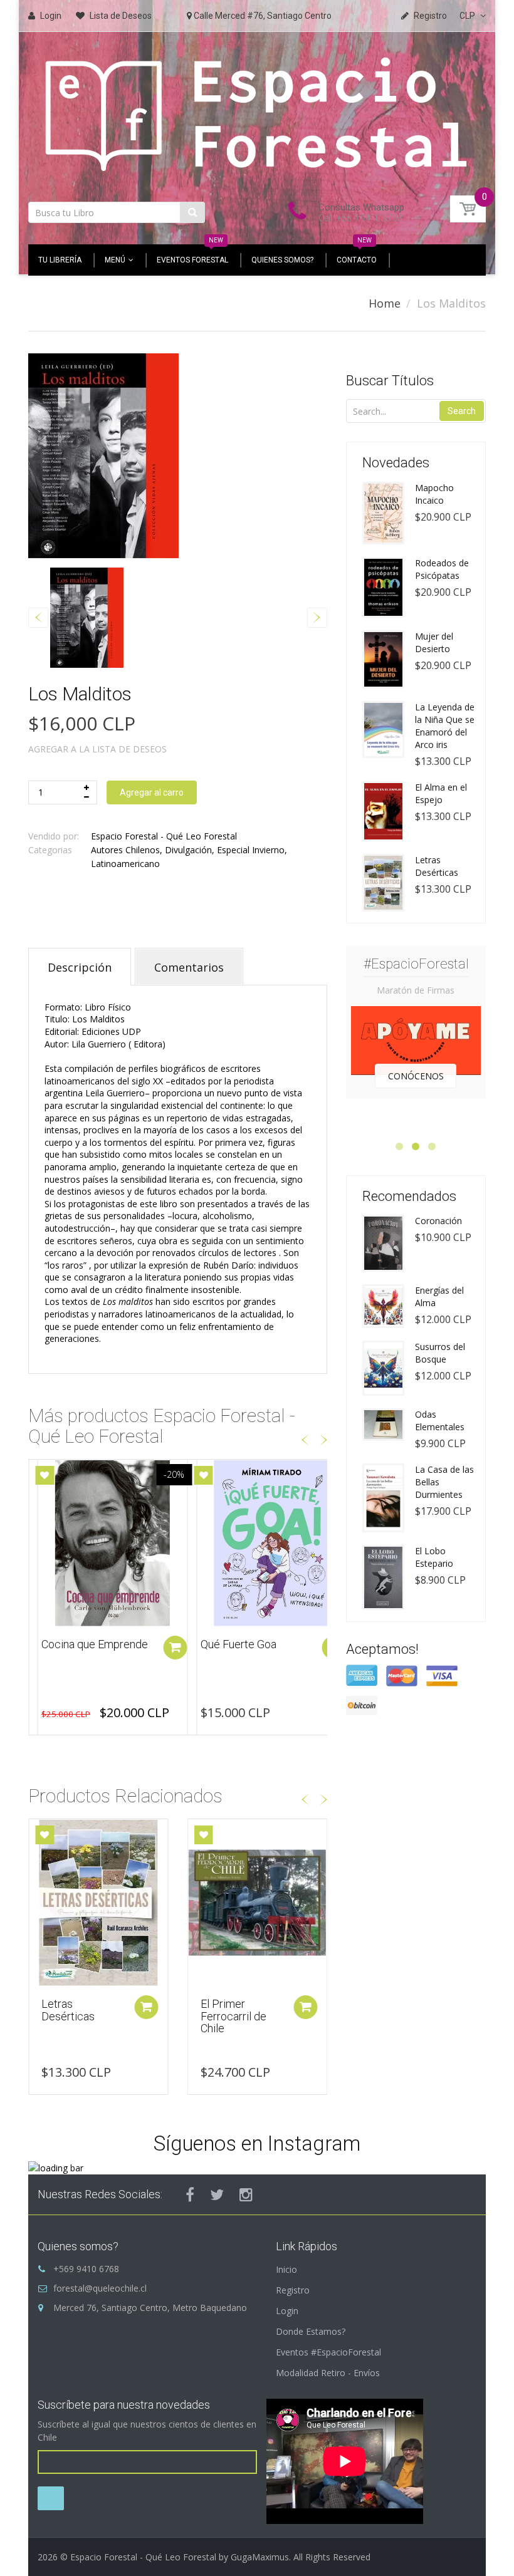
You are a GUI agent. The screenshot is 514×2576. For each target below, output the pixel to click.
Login (287, 2311)
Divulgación (188, 850)
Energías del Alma (439, 1296)
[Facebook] (190, 2194)
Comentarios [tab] (189, 967)
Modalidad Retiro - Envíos (328, 2373)
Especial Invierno (251, 850)
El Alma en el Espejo (441, 793)
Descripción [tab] (80, 967)
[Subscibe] (51, 2498)
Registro (293, 2290)
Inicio (286, 2269)
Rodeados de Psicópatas (442, 569)
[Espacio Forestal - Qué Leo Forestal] (257, 112)
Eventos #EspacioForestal (328, 2352)
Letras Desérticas (68, 2010)
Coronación (438, 1221)
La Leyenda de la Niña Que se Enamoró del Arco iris (445, 726)
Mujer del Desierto (434, 642)
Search (462, 411)
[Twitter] (217, 2194)
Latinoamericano (125, 864)
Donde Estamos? (311, 2331)
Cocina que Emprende (95, 1644)
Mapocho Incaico (434, 494)
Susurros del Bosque (440, 1353)
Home (385, 303)
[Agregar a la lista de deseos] (45, 1475)
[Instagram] (246, 2194)
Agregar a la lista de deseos (97, 749)
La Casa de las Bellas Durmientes (444, 1482)
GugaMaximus (260, 2557)
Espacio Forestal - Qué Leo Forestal (164, 836)
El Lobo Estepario (434, 1557)
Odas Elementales (440, 1420)
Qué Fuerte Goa (239, 1644)
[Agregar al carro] (175, 1648)
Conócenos (416, 1076)
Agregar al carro (152, 792)
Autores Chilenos (125, 850)
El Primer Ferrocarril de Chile (233, 2016)
